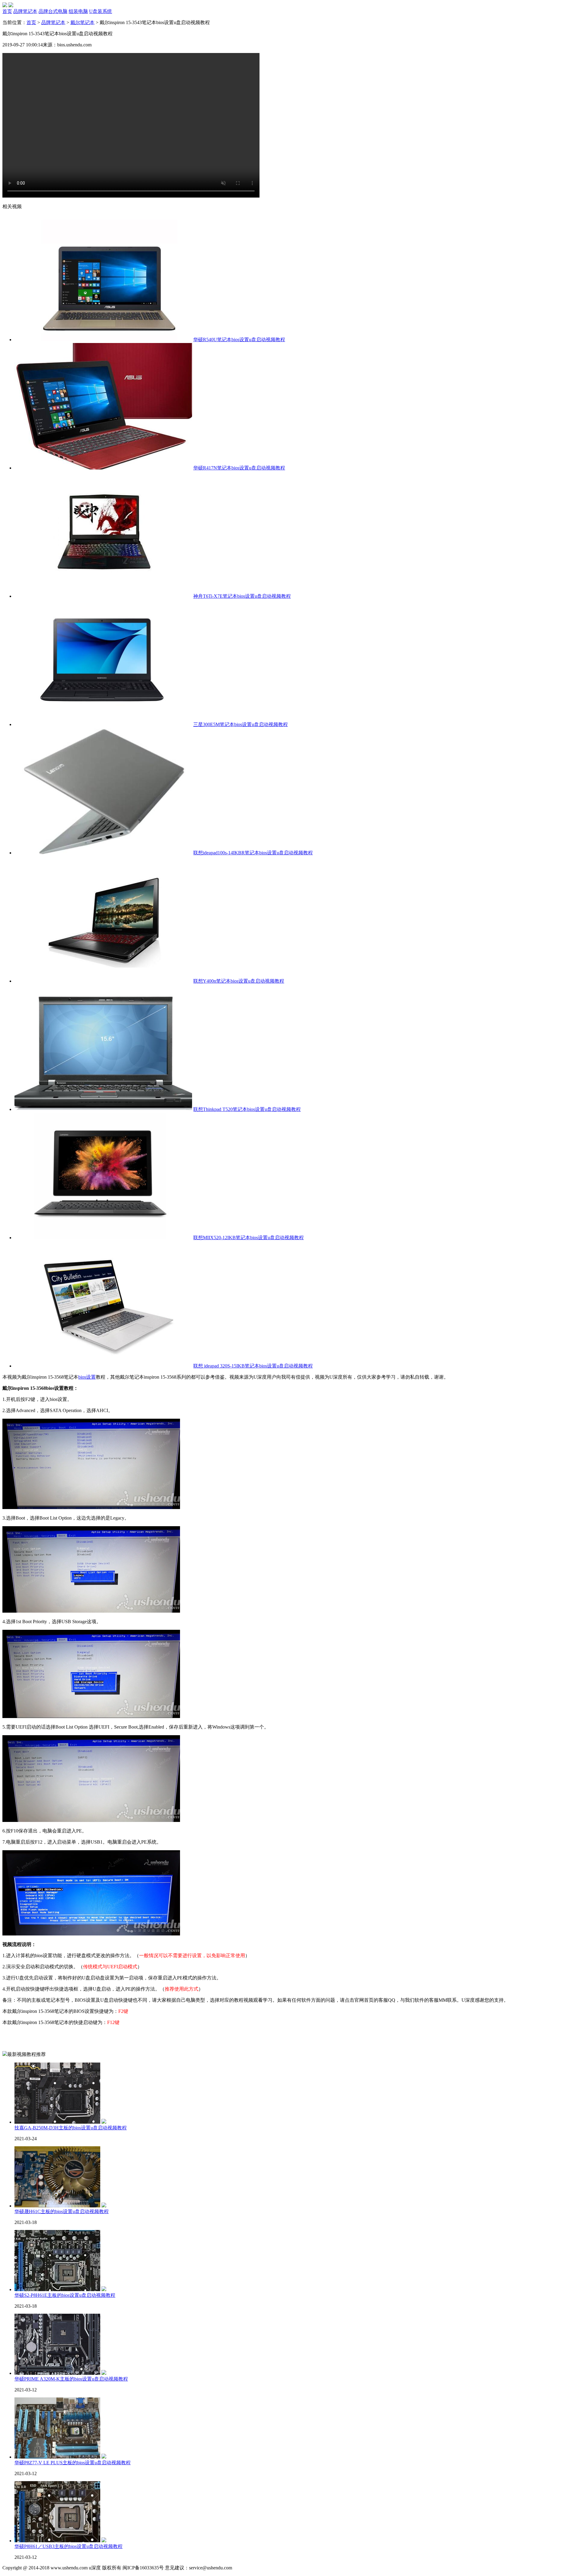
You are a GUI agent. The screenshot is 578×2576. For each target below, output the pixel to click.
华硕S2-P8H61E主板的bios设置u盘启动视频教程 (65, 2295)
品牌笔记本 (53, 22)
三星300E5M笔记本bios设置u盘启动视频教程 (241, 724)
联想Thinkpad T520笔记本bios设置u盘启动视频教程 (247, 1109)
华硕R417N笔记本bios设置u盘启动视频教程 (239, 468)
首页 (31, 22)
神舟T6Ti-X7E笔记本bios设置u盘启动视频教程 (242, 596)
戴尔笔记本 (82, 22)
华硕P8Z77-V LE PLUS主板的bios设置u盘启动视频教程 (73, 2463)
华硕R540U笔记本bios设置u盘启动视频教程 (239, 340)
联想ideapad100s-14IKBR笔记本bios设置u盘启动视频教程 (253, 853)
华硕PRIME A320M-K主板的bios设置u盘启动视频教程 (71, 2379)
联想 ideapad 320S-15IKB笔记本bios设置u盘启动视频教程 (253, 1366)
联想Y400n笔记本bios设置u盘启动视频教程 (239, 981)
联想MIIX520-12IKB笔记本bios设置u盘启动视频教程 (249, 1238)
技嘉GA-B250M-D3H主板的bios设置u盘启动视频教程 (71, 2128)
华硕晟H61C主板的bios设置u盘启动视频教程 (62, 2211)
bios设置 (87, 1377)
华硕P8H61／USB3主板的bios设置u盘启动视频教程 (68, 2546)
